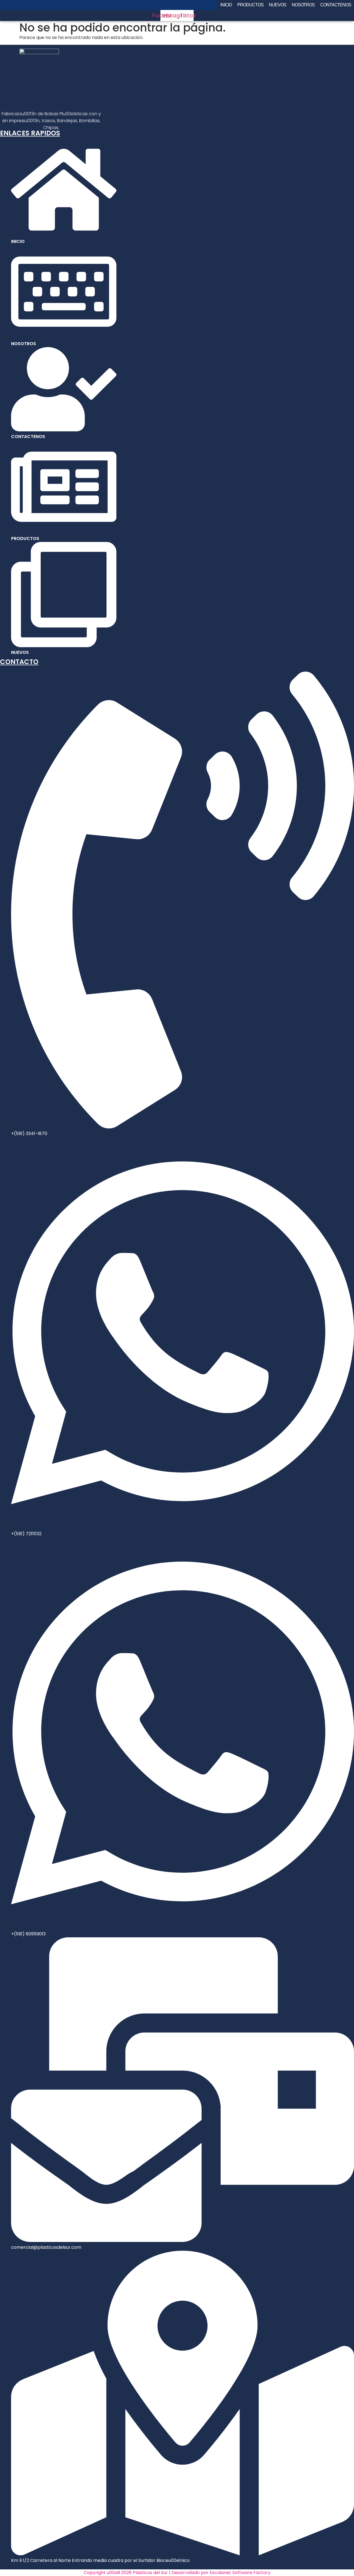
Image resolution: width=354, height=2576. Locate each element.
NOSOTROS (303, 5)
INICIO (226, 5)
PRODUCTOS (250, 5)
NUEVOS (277, 5)
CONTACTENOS (336, 5)
